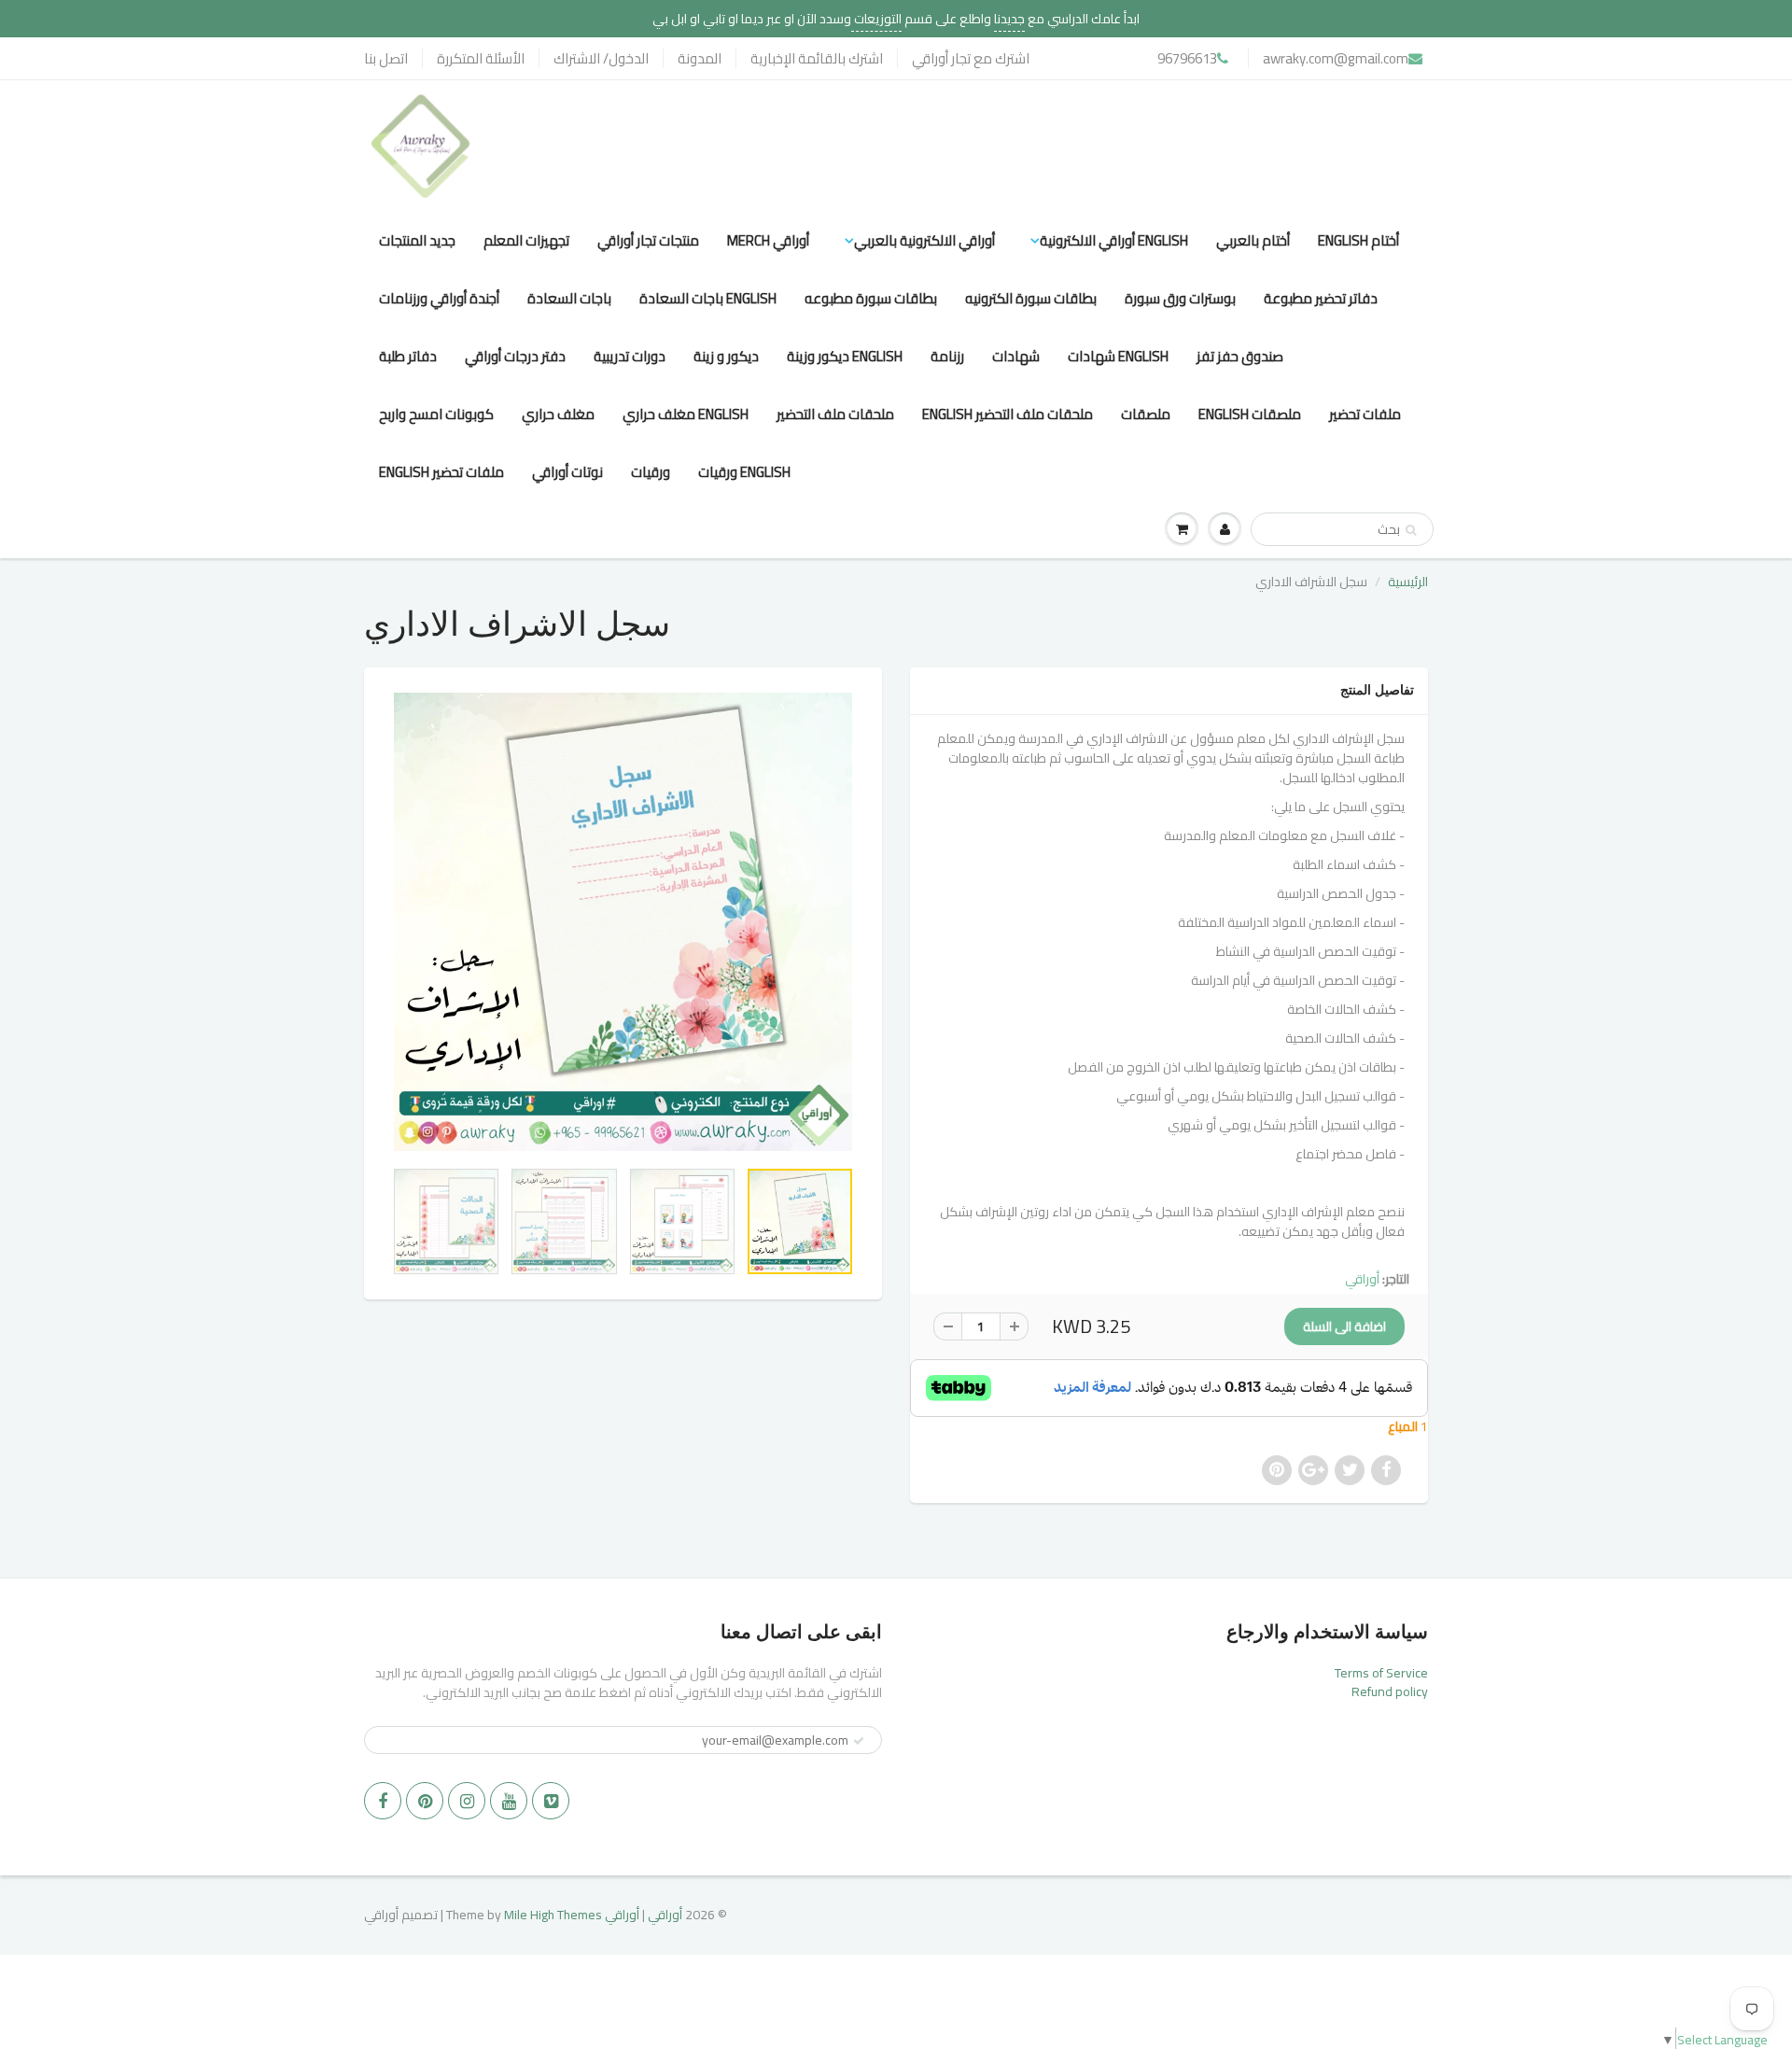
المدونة (700, 58)
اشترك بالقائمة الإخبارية (817, 58)
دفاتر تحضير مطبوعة (1321, 298)
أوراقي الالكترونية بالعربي (924, 240)
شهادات (1016, 356)
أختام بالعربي (1253, 240)
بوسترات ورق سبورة (1180, 298)
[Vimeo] (551, 1801)
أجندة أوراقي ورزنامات (439, 298)
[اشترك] (859, 1741)
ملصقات (1146, 414)
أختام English (1358, 240)
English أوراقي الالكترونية (1114, 240)
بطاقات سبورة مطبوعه (871, 298)
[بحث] (1411, 530)
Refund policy (1390, 1691)
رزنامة (947, 356)
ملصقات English (1250, 414)
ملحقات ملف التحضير (835, 414)
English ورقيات (744, 472)
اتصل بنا (386, 58)
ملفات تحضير (1365, 414)
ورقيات (651, 472)
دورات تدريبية (630, 356)
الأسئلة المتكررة (481, 58)
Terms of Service (1381, 1673)
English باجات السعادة (708, 298)
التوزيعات (876, 19)
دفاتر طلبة (408, 356)
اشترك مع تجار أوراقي (971, 58)
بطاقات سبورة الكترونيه (1031, 298)
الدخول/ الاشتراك (601, 58)
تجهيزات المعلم (526, 240)
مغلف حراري (558, 414)
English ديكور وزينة (845, 356)
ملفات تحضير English (441, 472)
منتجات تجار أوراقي (648, 240)
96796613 (1187, 58)
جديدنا (1009, 19)
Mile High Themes (553, 1915)
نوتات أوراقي (567, 472)
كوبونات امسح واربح (436, 414)
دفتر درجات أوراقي (515, 356)
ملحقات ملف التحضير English (1008, 414)
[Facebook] (383, 1801)
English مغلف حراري (686, 414)
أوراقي (1362, 1279)
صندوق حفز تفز (1240, 356)
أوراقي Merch (768, 240)
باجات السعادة (569, 298)
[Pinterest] (425, 1801)
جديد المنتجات (417, 240)
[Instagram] (467, 1801)
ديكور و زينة (726, 356)
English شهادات (1118, 356)
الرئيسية (1408, 582)
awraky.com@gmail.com (1336, 58)
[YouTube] (509, 1801)
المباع (1404, 1426)
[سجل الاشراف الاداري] (623, 922)
